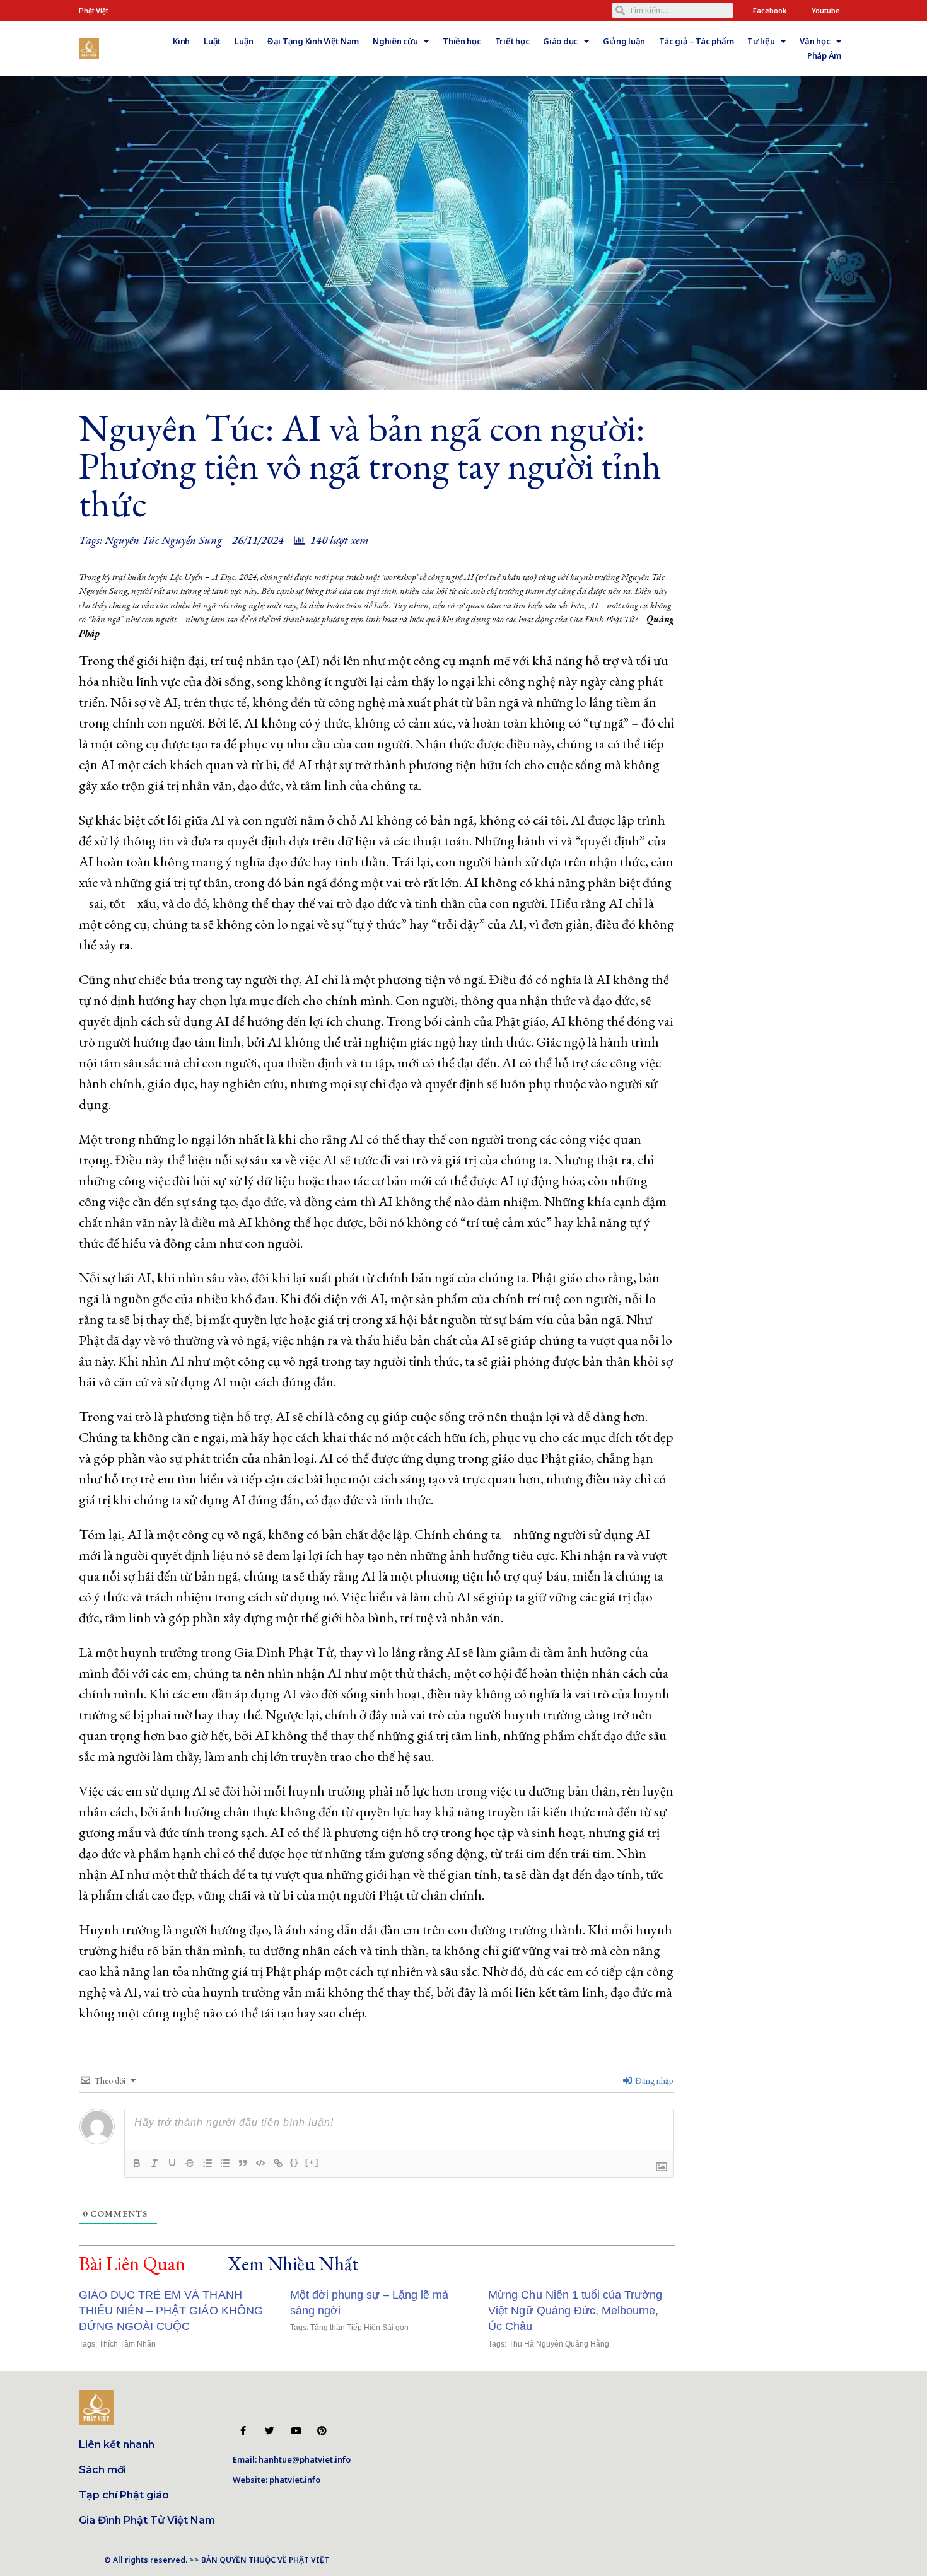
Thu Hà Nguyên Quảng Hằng (559, 2344)
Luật (212, 41)
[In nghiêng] (154, 2163)
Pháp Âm (824, 55)
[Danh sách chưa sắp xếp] (225, 2163)
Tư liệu (761, 41)
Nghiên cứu (395, 41)
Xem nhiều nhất (293, 2264)
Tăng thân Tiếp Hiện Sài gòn (360, 2328)
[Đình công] (190, 2163)
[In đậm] (137, 2163)
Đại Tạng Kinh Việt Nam (313, 41)
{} (294, 2162)
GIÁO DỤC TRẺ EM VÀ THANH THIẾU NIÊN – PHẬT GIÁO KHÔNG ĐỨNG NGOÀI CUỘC (171, 2311)
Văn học (815, 41)
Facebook (770, 10)
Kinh (181, 41)
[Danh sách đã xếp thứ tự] (207, 2163)
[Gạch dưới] (172, 2163)
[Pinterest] (322, 2431)
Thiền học (462, 41)
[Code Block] (260, 2163)
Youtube (826, 10)
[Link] (278, 2163)
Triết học (512, 41)
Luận (244, 41)
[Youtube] (295, 2431)
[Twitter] (270, 2431)
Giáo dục (560, 41)
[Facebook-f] (243, 2431)
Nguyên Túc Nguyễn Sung (163, 540)
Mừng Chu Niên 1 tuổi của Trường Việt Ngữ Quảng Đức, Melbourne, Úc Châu (575, 2311)
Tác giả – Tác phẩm (696, 41)
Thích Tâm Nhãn (127, 2344)
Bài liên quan (132, 2264)
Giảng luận (624, 41)
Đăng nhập (653, 2080)
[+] (312, 2162)
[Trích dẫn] (243, 2163)
